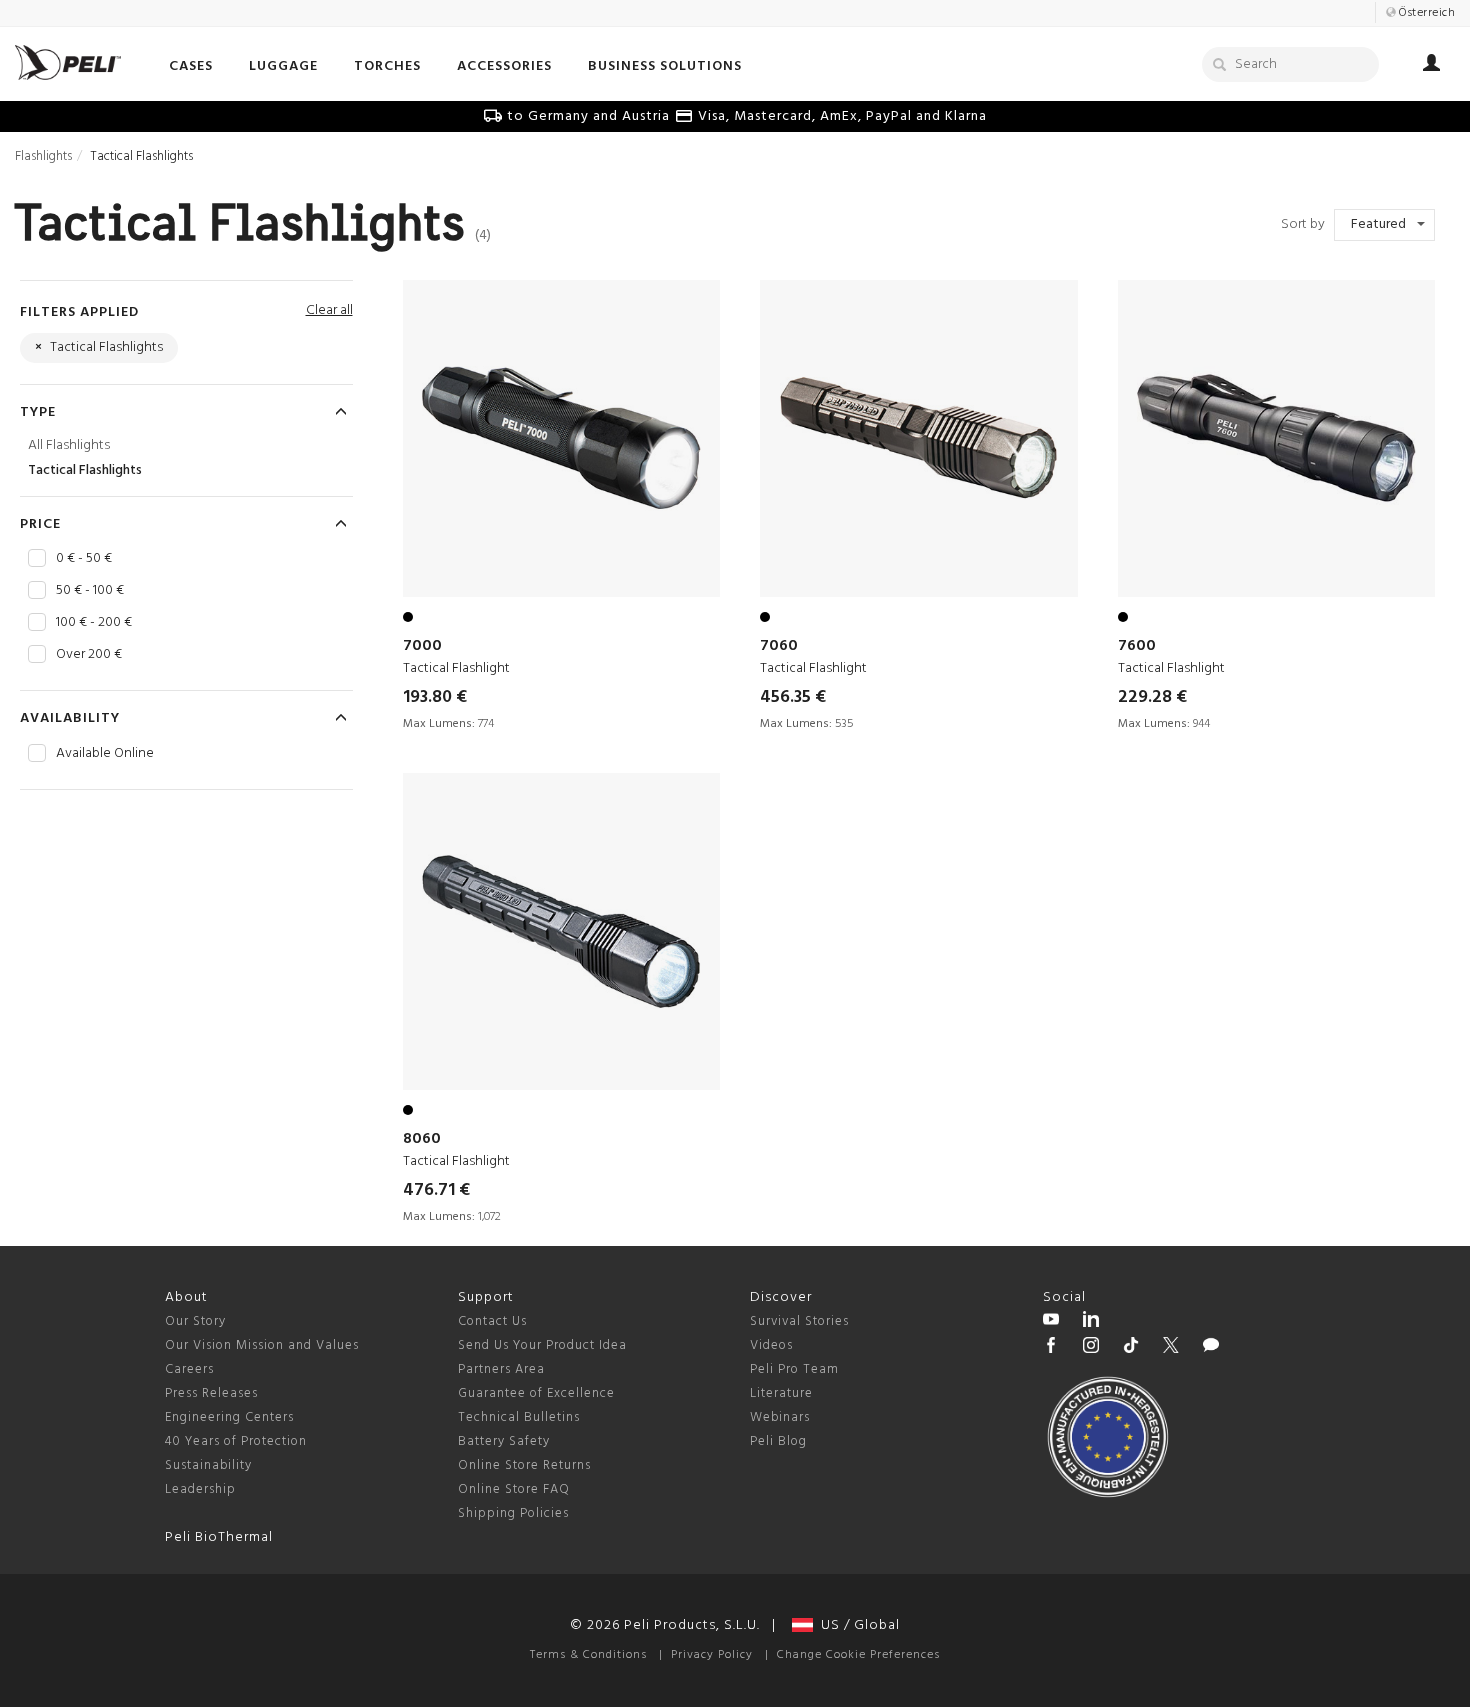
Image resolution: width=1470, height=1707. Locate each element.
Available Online (105, 754)
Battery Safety (504, 1441)
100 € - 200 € (94, 623)
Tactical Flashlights (85, 470)
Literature (781, 1393)
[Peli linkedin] (1091, 1322)
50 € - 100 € (90, 591)
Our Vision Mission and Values (262, 1345)
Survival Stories (799, 1321)
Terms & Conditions (588, 1655)
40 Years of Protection (236, 1441)
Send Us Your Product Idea (542, 1345)
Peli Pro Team (794, 1369)
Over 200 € (89, 655)
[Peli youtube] (1051, 1322)
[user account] (1431, 66)
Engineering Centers (229, 1417)
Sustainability (208, 1465)
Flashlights (43, 156)
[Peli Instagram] (1091, 1348)
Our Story (195, 1321)
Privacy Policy (712, 1655)
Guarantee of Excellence (536, 1393)
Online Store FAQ (514, 1489)
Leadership (200, 1489)
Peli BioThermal (219, 1537)
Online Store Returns (524, 1465)
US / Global (856, 1625)
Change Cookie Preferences (858, 1655)
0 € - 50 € (84, 559)
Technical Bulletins (519, 1417)
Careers (189, 1369)
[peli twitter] (1171, 1348)
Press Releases (211, 1393)
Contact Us (492, 1321)
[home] (68, 62)
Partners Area (501, 1369)
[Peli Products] (1051, 1348)
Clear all (329, 310)
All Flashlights (69, 445)
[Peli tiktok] (1131, 1348)
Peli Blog (778, 1441)
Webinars (780, 1417)
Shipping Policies (513, 1513)
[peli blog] (1211, 1348)
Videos (771, 1345)
